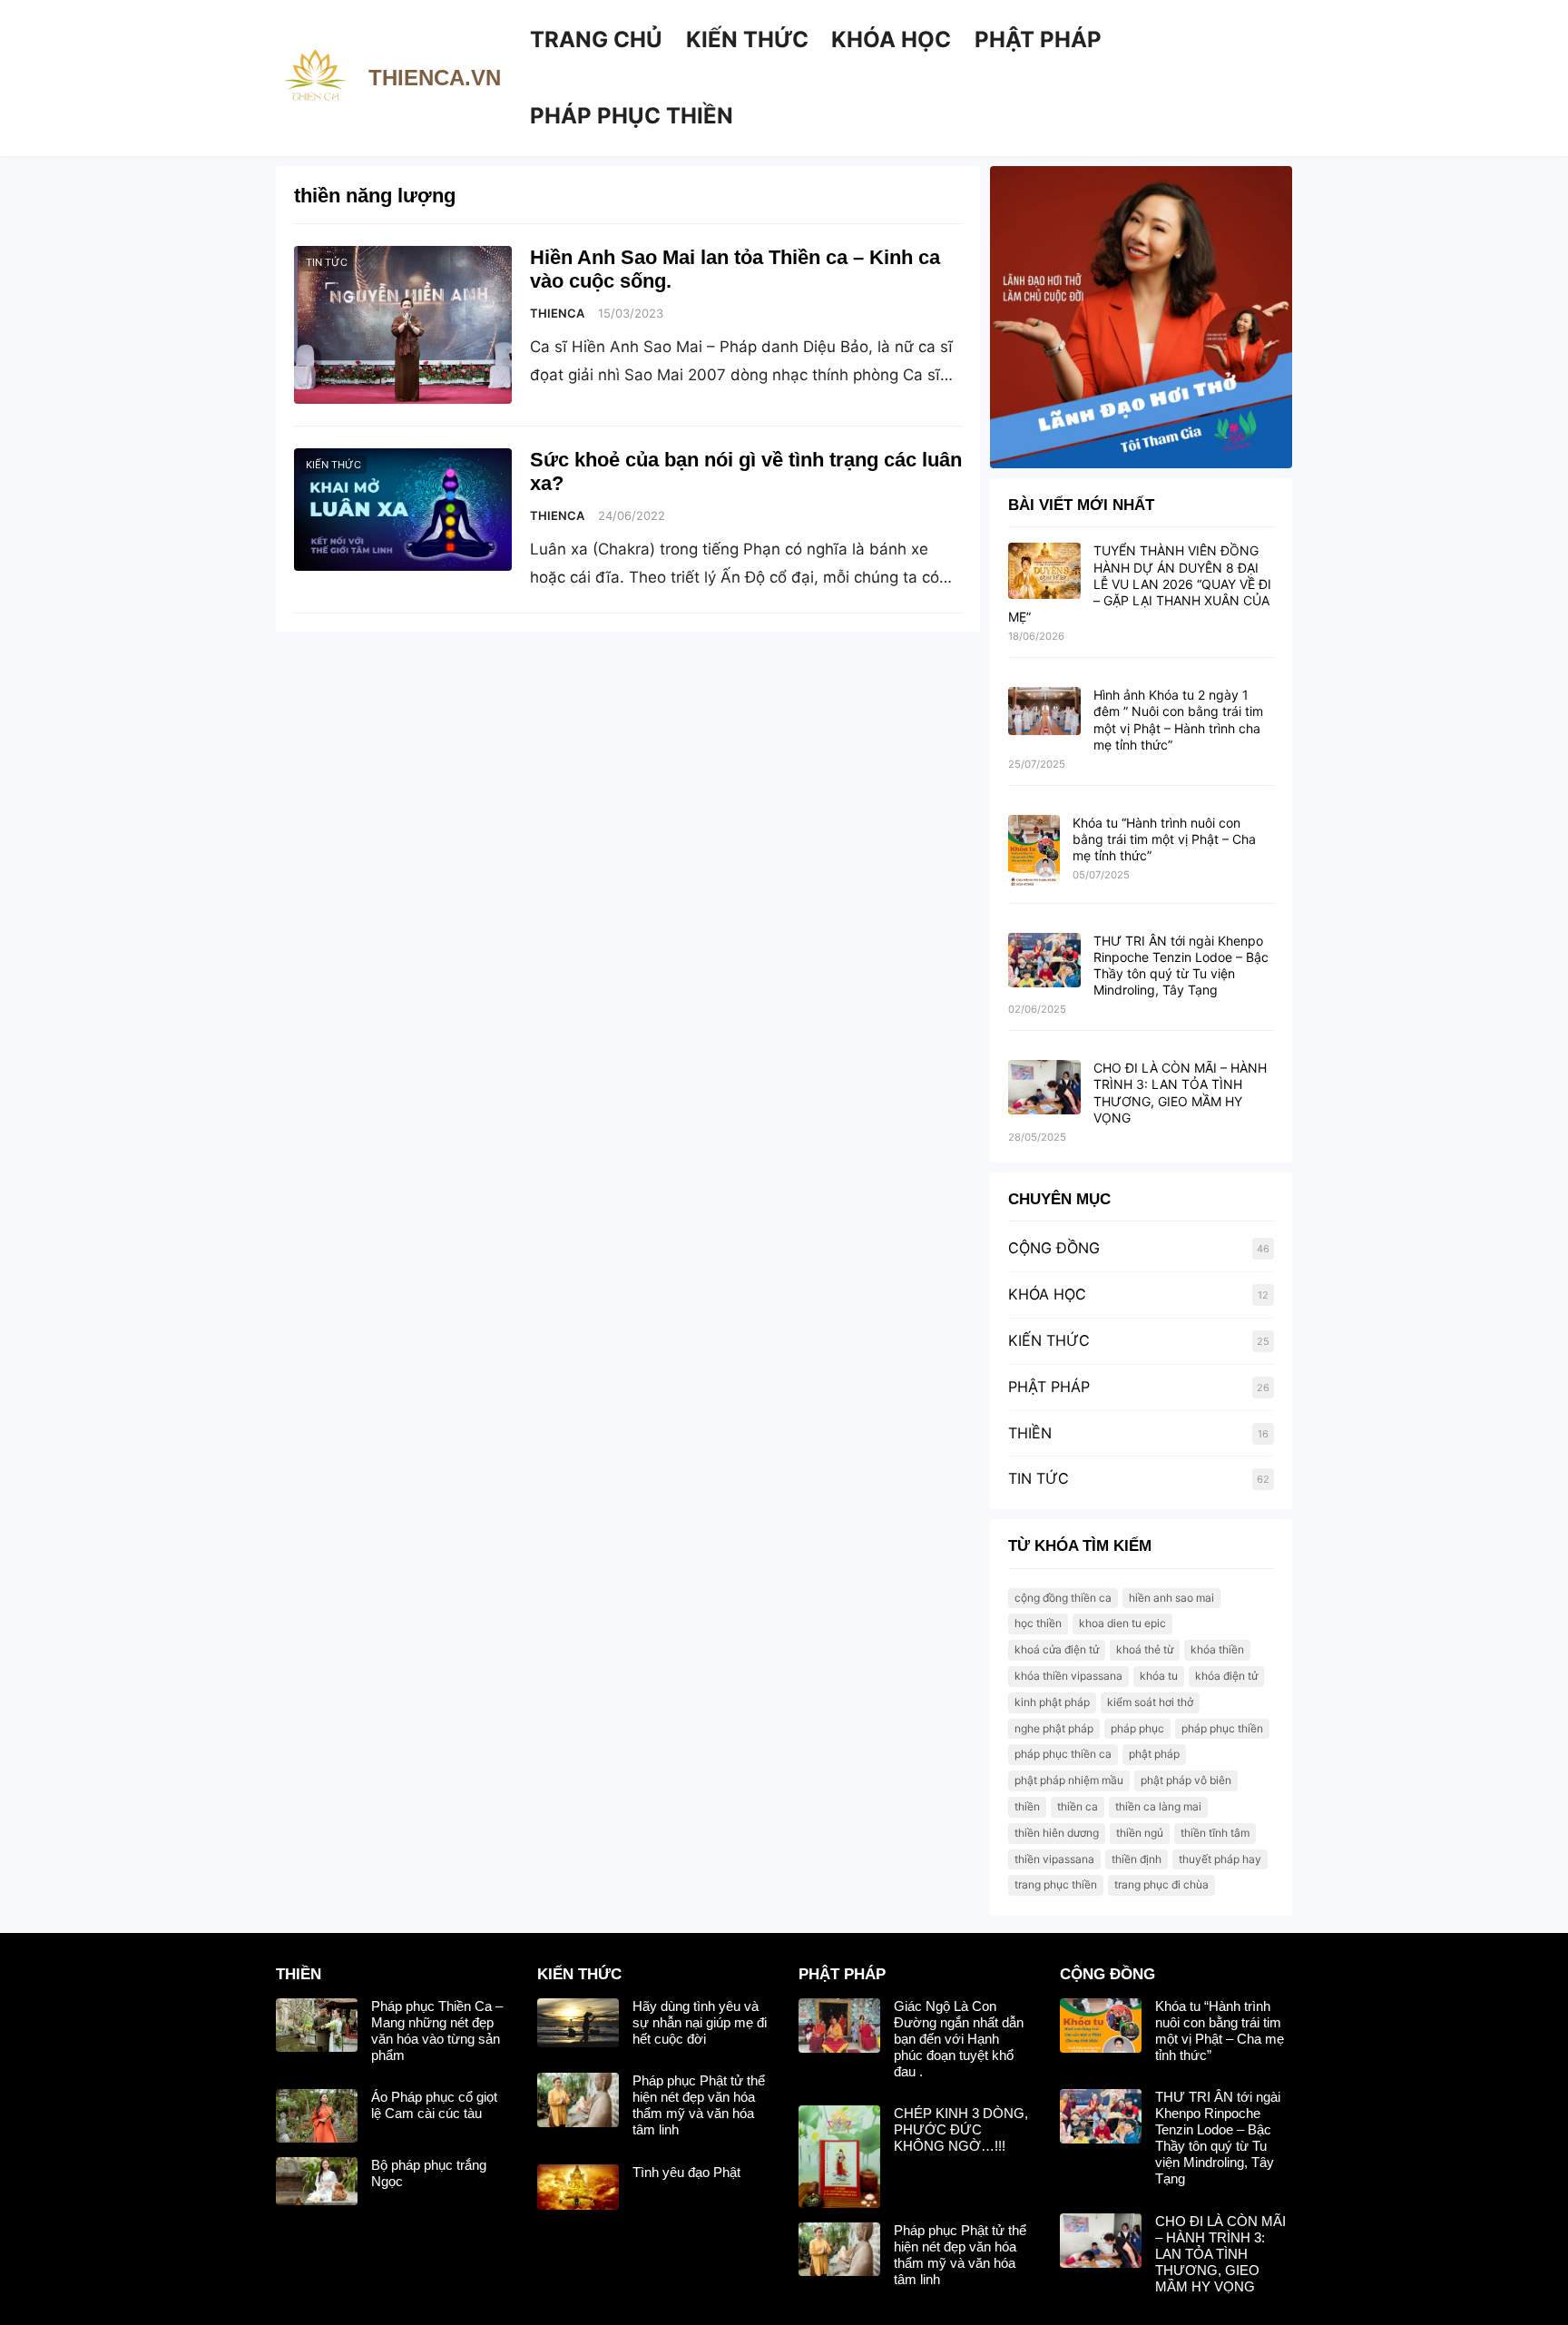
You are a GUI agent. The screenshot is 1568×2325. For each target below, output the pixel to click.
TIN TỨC (327, 262)
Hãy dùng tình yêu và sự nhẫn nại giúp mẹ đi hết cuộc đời (700, 2022)
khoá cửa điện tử (1057, 1649)
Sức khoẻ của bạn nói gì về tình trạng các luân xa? (746, 471)
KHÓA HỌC (1047, 1294)
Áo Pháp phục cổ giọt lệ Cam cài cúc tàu (434, 2105)
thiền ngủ (1140, 1833)
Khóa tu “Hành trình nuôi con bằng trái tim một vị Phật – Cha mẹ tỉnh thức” (1164, 839)
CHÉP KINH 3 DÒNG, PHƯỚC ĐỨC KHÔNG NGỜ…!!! (961, 2129)
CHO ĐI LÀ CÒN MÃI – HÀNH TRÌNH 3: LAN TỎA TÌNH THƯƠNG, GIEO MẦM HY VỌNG (1180, 1093)
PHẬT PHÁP (1049, 1387)
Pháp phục (1137, 1728)
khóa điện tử (1226, 1676)
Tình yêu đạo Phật (686, 2172)
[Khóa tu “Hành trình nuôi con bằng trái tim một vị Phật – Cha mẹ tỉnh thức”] (1034, 852)
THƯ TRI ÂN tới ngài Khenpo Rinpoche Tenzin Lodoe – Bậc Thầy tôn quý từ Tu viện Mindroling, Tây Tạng (1181, 966)
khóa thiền (1217, 1649)
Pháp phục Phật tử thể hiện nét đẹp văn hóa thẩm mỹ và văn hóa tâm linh (699, 2105)
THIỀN (1030, 1433)
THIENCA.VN (435, 78)
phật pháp (1154, 1754)
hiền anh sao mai (1171, 1598)
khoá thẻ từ (1145, 1649)
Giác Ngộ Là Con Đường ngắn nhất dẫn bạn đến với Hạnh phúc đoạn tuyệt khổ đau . (959, 2039)
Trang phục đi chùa (1161, 1884)
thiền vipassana (1054, 1859)
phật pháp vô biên (1186, 1780)
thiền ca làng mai (1158, 1806)
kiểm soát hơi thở (1150, 1702)
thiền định (1137, 1859)
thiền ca (1078, 1806)
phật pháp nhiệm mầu (1069, 1780)
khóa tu (1159, 1676)
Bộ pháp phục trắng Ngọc (429, 2173)
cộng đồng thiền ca (1063, 1598)
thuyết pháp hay (1220, 1859)
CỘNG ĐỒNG (1054, 1248)
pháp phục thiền (1222, 1728)
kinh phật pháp (1052, 1702)
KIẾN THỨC (333, 465)
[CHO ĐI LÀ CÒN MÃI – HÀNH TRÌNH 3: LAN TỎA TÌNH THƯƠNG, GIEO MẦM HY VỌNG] (1044, 1088)
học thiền (1038, 1623)
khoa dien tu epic (1122, 1623)
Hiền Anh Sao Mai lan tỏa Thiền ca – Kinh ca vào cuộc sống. (735, 269)
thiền (1027, 1806)
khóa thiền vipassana (1068, 1676)
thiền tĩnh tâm (1215, 1833)
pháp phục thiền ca (1063, 1754)
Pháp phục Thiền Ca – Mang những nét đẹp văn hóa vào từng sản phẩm (437, 2031)
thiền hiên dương (1057, 1833)
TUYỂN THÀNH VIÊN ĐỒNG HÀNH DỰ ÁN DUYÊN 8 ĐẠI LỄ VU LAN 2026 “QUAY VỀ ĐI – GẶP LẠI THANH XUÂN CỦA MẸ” (1140, 584)
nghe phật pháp (1054, 1728)
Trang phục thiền (1056, 1884)
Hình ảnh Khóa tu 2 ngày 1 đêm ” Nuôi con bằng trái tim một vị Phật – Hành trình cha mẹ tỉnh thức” (1178, 720)
